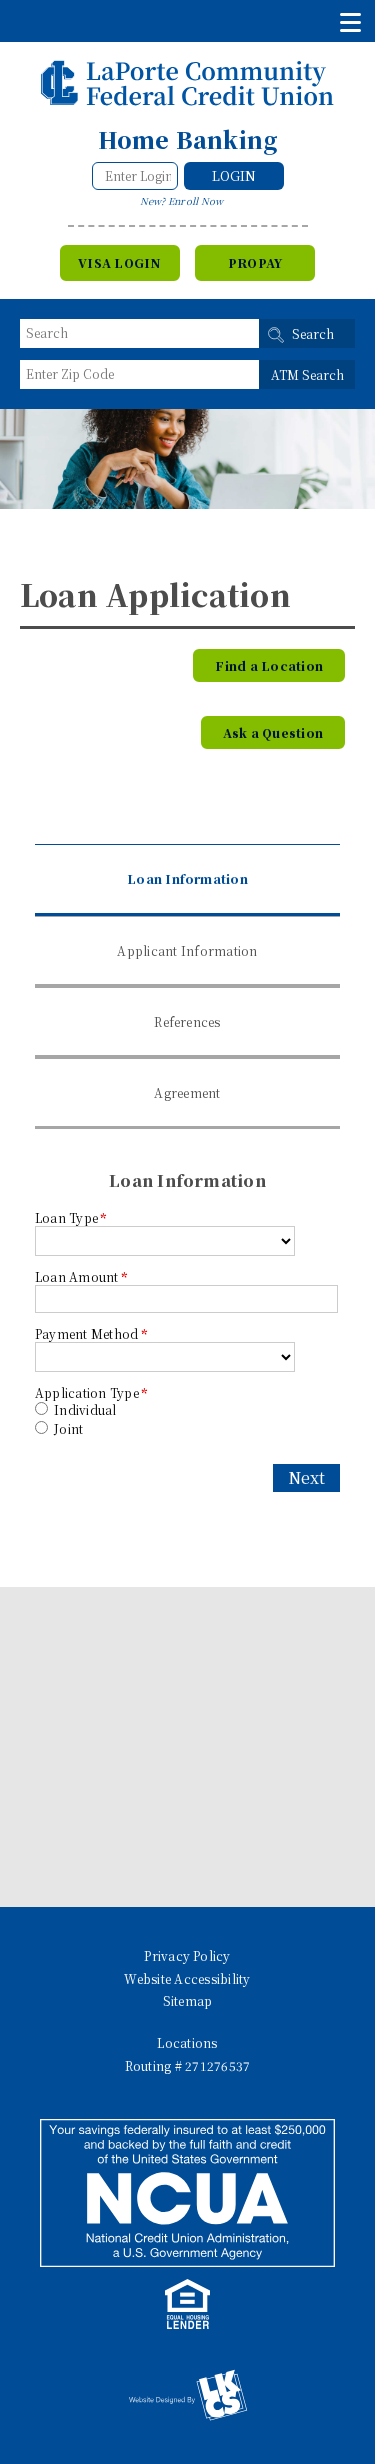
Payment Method (91, 1333)
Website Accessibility (187, 1978)
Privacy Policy (187, 1955)
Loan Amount (81, 1276)
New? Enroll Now (182, 201)
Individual (84, 1409)
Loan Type (71, 1217)
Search (313, 333)
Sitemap (188, 2000)
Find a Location (269, 665)
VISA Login (119, 262)
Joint (67, 1428)
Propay (255, 262)
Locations (187, 2042)
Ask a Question (273, 732)
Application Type (91, 1392)
